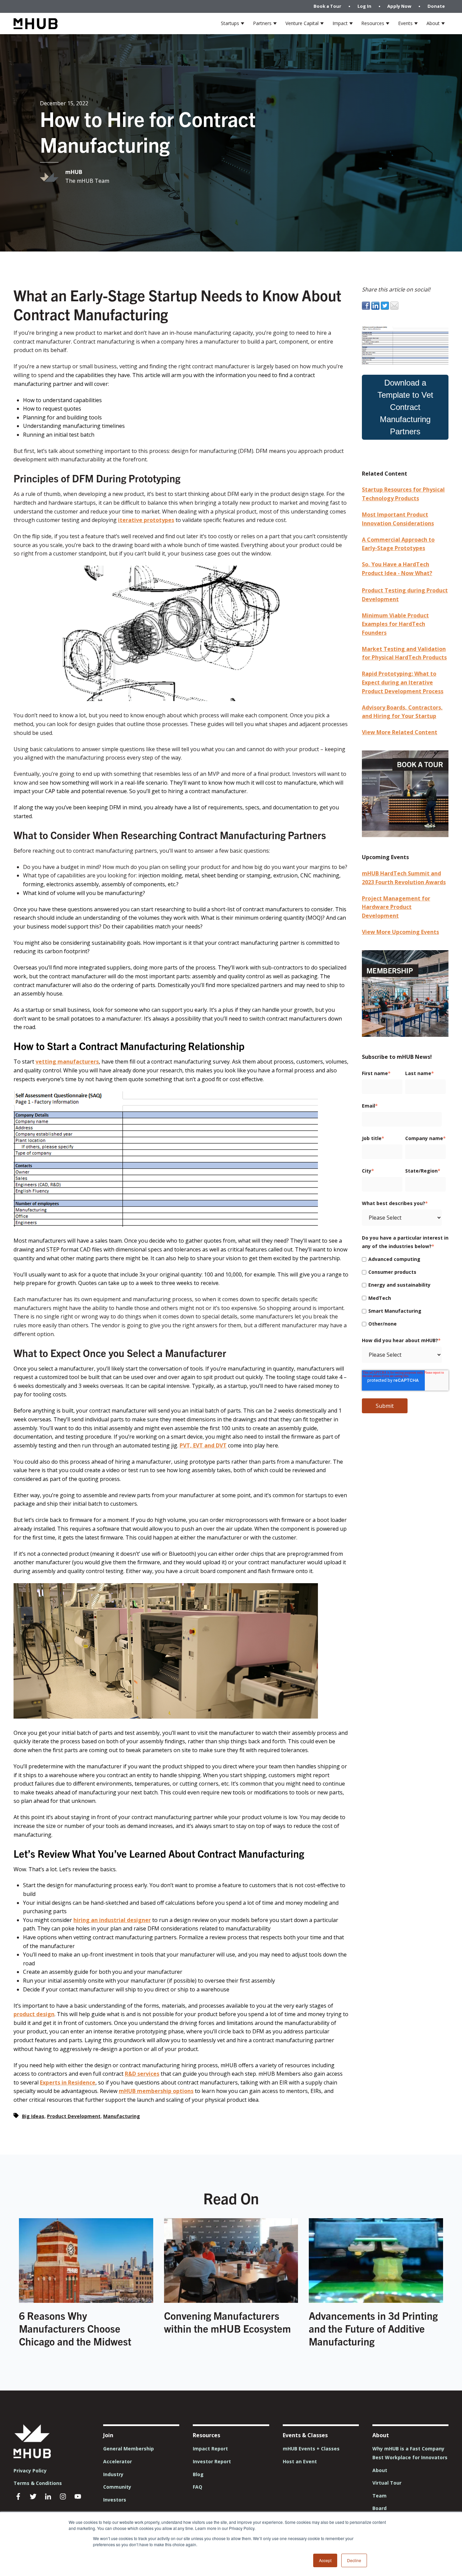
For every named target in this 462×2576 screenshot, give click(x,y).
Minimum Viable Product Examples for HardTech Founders (395, 624)
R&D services (142, 2074)
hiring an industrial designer (112, 1920)
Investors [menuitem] (115, 2500)
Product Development (74, 2116)
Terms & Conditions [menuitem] (38, 2483)
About (433, 23)
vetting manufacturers (67, 1062)
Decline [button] (354, 2560)
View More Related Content (400, 732)
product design (34, 2014)
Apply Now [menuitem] (399, 6)
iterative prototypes (146, 520)
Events (405, 23)
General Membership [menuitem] (129, 2449)
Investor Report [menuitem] (212, 2461)
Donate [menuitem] (436, 6)
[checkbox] (404, 1291)
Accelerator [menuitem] (118, 2461)
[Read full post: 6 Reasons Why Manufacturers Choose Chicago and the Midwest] (86, 2301)
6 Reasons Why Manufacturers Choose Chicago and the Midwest (75, 2328)
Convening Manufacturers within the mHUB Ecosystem (227, 2322)
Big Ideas (33, 2116)
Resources (373, 23)
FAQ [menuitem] (198, 2487)
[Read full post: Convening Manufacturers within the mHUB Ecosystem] (231, 2301)
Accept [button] (325, 2560)
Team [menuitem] (379, 2496)
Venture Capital (302, 23)
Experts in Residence (68, 2082)
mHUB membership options (156, 2091)
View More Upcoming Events (400, 932)
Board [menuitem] (379, 2508)
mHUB (74, 172)
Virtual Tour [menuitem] (387, 2483)
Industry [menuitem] (113, 2474)
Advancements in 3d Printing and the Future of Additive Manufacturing (373, 2328)
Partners (262, 23)
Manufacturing (122, 2116)
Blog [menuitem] (198, 2474)
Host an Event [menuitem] (300, 2461)
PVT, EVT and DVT (203, 1445)
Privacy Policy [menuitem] (30, 2471)
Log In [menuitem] (364, 6)
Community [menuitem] (117, 2487)
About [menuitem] (380, 2470)
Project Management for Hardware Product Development (396, 907)
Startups (230, 23)
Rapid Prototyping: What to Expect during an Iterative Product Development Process (403, 682)
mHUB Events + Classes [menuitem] (311, 2449)
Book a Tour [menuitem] (327, 6)
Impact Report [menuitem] (210, 2449)
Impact (340, 23)
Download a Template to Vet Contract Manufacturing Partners (405, 407)
